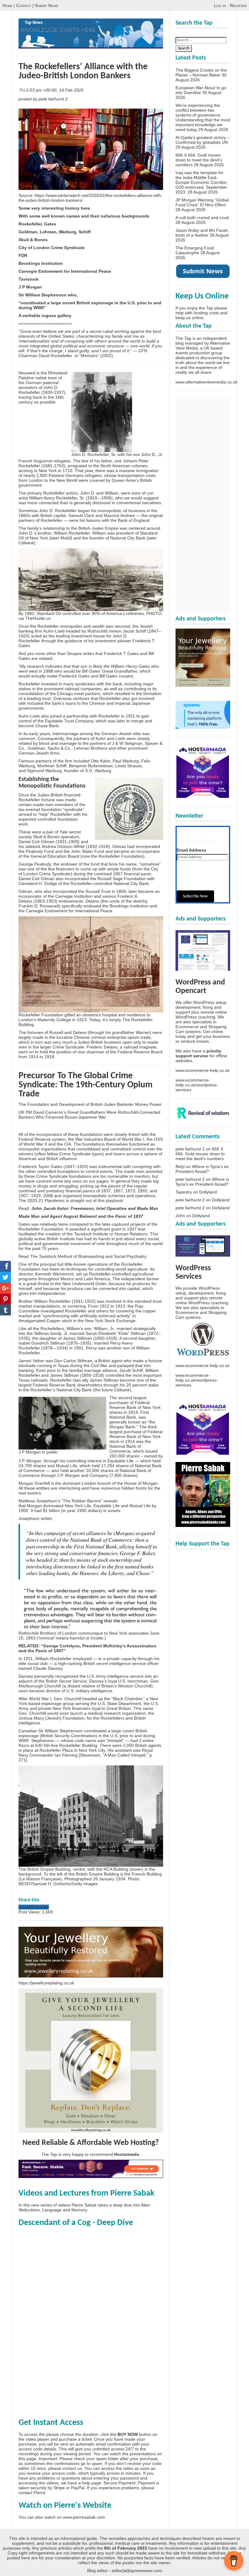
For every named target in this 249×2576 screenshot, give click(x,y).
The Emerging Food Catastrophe (195, 250)
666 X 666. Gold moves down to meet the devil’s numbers (199, 160)
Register (238, 5)
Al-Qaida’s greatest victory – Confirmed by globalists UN (203, 140)
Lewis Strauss (128, 766)
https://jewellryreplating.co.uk (46, 1983)
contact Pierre (32, 2493)
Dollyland (208, 1192)
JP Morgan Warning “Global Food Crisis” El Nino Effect (202, 202)
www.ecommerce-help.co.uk (203, 1070)
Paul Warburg (126, 761)
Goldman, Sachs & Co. (49, 748)
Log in (220, 5)
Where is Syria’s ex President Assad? (202, 1169)
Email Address (191, 850)
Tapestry (184, 1192)
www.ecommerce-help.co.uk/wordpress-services (197, 1085)
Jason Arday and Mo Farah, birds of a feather (202, 233)
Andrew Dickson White (63, 846)
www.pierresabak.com (84, 2517)
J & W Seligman (127, 743)
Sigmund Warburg (44, 771)
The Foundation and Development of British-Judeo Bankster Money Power (90, 1104)
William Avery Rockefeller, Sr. (57, 498)
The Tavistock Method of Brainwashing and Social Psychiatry (88, 1256)
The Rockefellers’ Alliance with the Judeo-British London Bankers (83, 71)
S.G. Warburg (98, 771)
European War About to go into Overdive (201, 90)
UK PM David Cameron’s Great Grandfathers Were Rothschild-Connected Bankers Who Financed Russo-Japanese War (89, 1115)
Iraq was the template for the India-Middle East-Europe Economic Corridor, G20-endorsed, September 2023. (201, 182)
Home (7, 5)
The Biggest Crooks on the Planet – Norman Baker (201, 73)
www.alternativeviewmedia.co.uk (206, 382)
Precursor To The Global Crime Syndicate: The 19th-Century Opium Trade (85, 1085)
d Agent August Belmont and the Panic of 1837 (95, 1216)
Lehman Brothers (90, 748)
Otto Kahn (101, 761)
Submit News (47, 5)
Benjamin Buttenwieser (91, 766)
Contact (24, 5)
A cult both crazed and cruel (202, 218)
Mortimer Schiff (52, 766)
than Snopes (70, 653)
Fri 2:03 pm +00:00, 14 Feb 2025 (52, 90)
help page (92, 2483)
